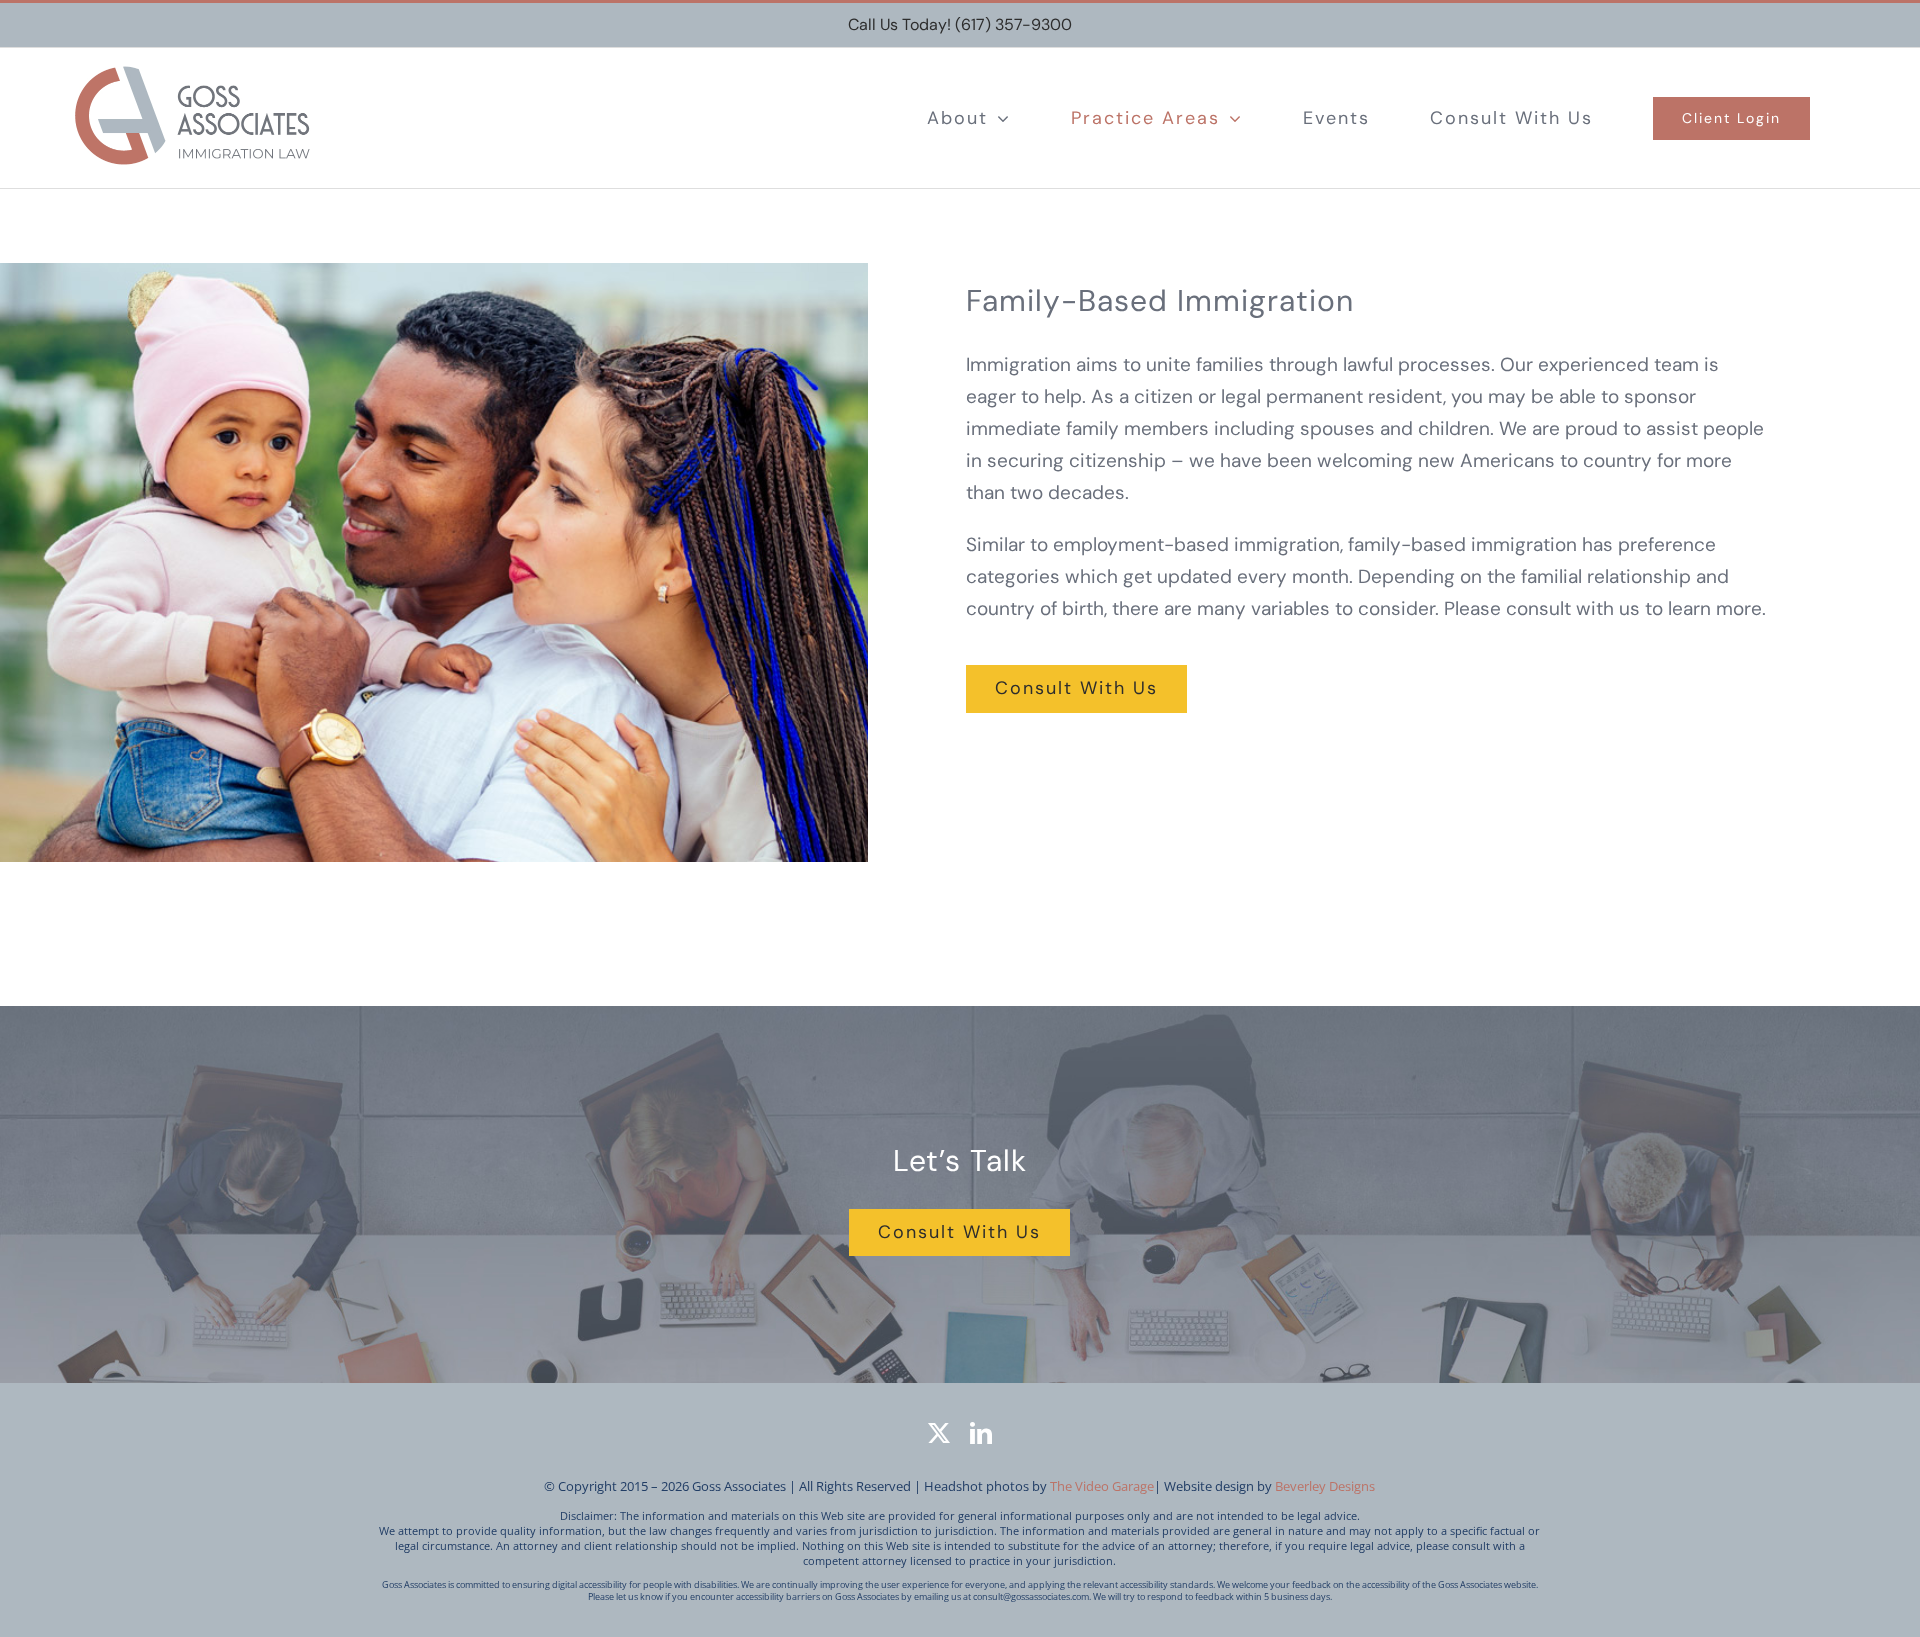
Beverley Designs (1325, 1486)
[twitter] (939, 1433)
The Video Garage (1102, 1486)
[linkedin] (981, 1433)
